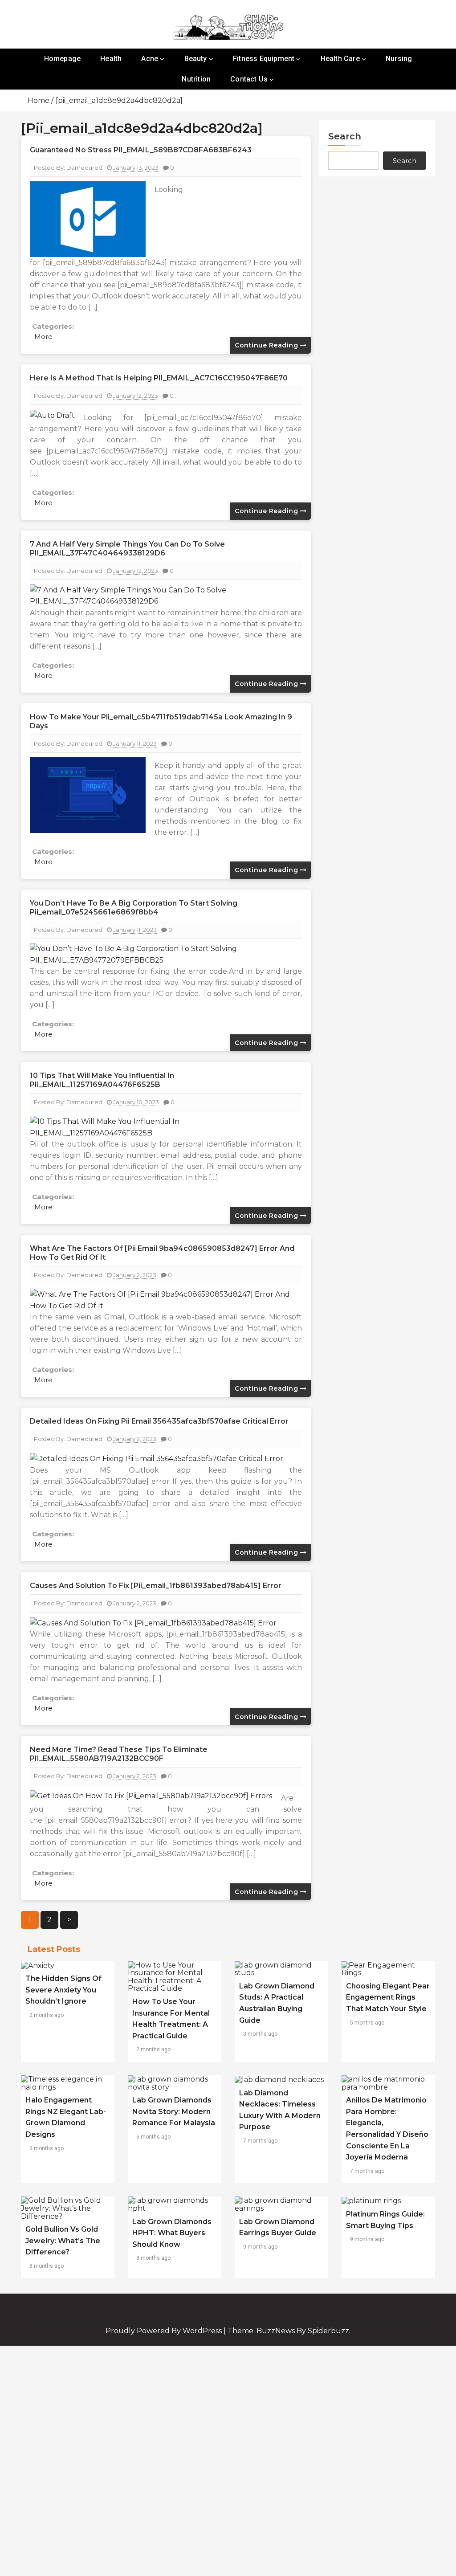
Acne (150, 59)
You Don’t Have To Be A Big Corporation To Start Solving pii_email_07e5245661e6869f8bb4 (134, 908)
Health (111, 59)
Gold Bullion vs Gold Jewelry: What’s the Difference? (63, 2241)
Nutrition (196, 79)
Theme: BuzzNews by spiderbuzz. (289, 2331)
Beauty (196, 59)
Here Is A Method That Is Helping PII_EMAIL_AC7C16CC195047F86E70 (159, 378)
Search (345, 136)
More (43, 337)
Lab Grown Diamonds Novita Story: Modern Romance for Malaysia (174, 2111)
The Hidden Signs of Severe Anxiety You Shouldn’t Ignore (63, 1990)
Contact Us (249, 79)
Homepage (63, 59)
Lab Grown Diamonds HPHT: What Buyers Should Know (172, 2233)
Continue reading (267, 345)
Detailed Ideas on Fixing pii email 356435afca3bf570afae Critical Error (159, 1421)
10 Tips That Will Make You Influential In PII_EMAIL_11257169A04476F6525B (102, 1080)
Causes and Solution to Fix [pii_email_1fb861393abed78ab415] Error (156, 1586)
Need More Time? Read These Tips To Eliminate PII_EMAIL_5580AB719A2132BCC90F (119, 1754)
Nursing (399, 59)
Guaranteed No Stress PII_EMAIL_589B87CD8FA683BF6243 (141, 150)
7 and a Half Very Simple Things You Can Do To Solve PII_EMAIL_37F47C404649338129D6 (127, 549)
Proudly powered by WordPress (165, 2331)
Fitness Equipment (264, 59)
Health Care (340, 59)
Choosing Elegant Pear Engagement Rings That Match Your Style (388, 1997)
